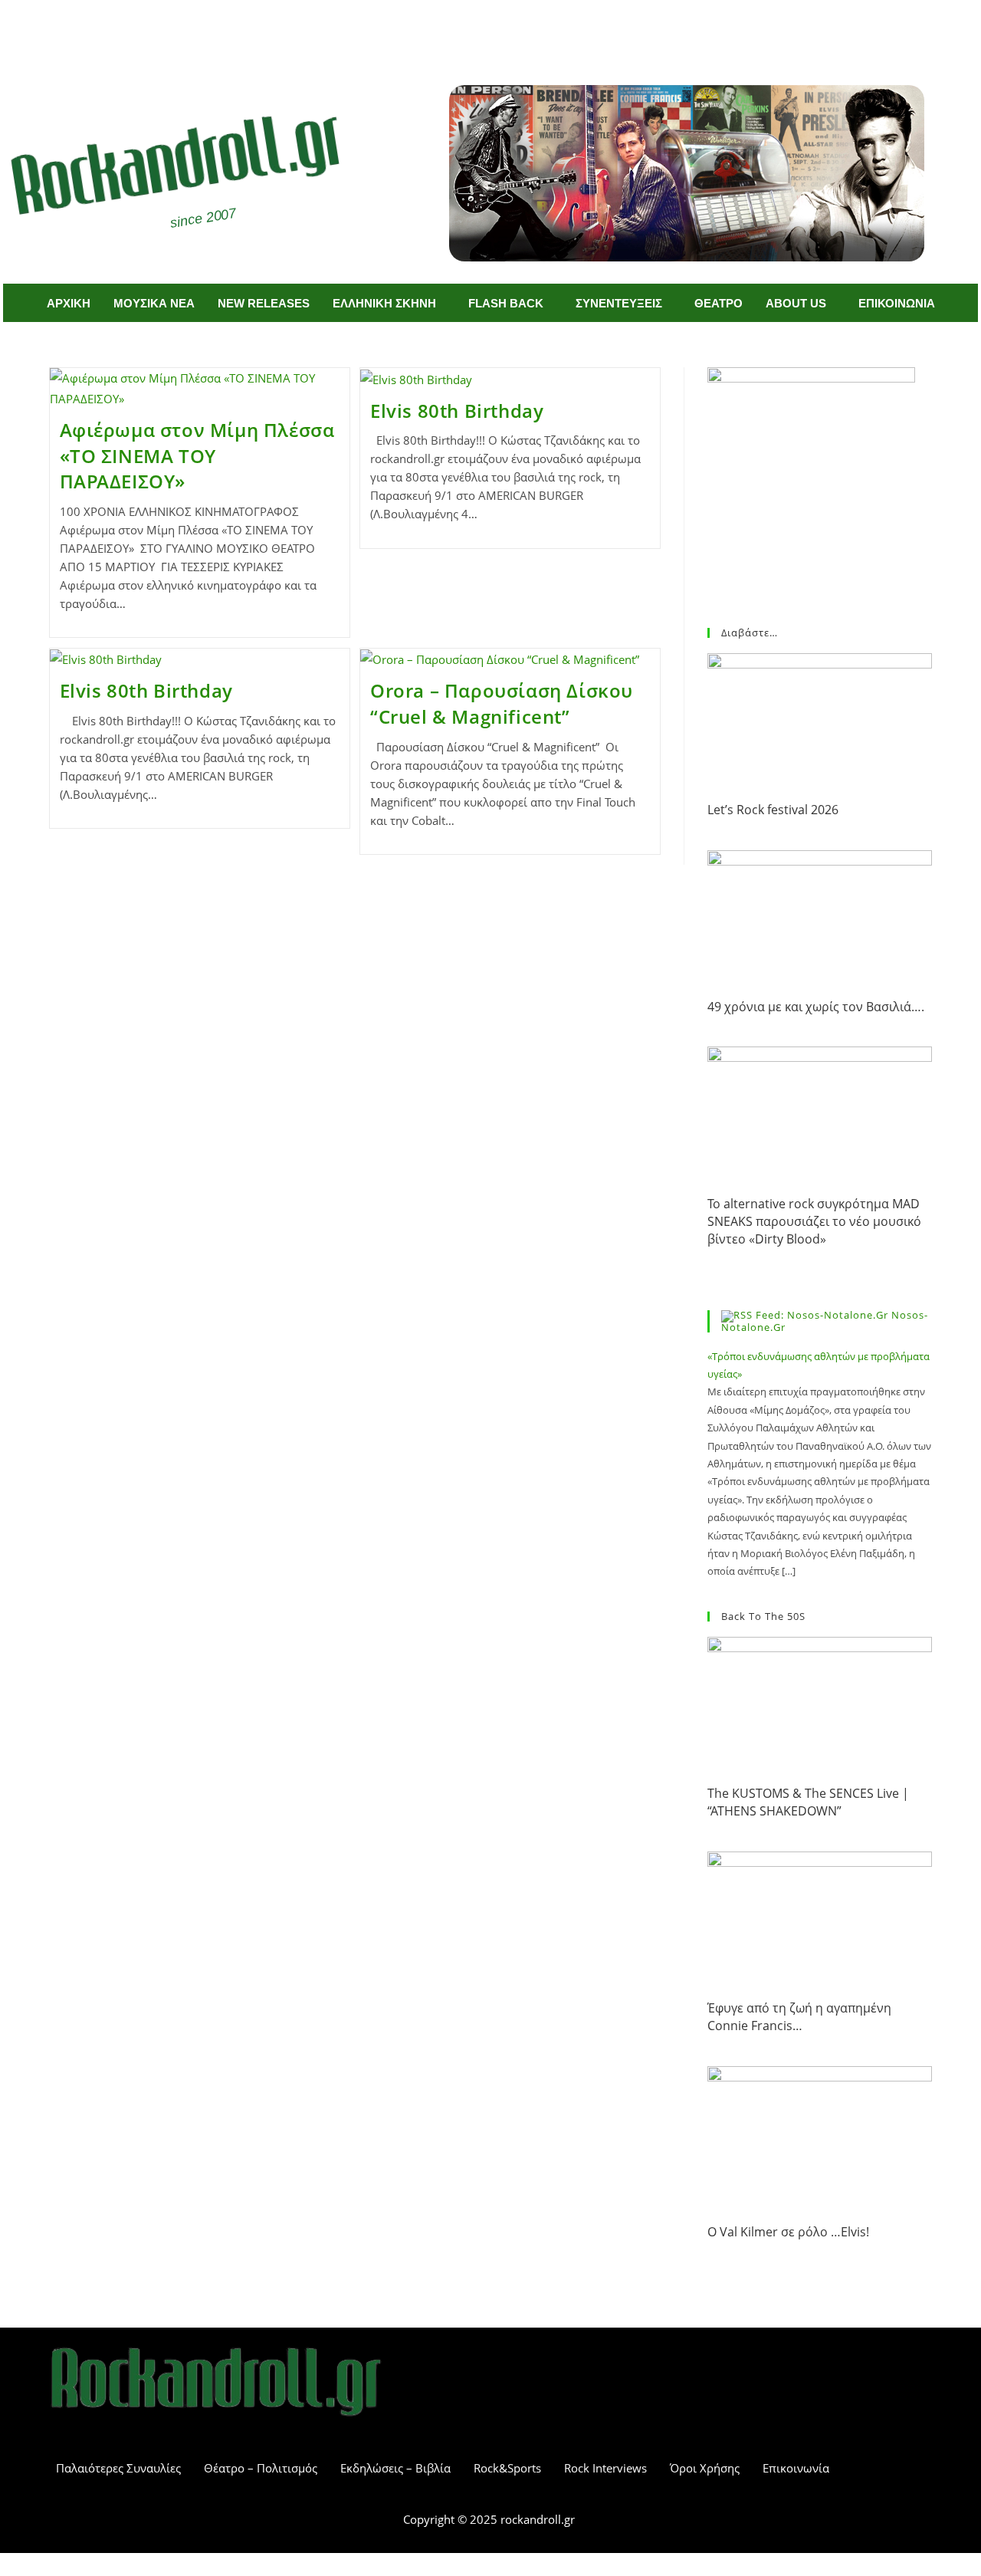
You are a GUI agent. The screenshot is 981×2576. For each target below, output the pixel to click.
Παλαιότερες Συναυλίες (118, 2468)
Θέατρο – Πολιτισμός (261, 2468)
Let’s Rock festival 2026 (773, 810)
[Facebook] (468, 29)
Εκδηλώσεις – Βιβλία (395, 2468)
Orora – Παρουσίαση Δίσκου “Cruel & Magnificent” (502, 703)
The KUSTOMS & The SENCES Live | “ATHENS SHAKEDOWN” (808, 1802)
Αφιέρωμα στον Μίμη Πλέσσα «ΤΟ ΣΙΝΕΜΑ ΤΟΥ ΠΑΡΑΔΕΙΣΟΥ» (197, 455)
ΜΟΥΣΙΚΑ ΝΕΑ (154, 303)
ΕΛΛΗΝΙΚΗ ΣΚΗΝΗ (384, 303)
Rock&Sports (507, 2468)
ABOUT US (796, 303)
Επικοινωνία (796, 2468)
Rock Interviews (605, 2468)
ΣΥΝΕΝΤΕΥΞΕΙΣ (619, 303)
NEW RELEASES (264, 303)
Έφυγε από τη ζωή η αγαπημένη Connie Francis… (799, 2017)
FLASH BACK (506, 303)
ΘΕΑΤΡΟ (719, 303)
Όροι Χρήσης (705, 2468)
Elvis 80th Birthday (457, 411)
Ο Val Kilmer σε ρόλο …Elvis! (788, 2232)
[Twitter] (513, 29)
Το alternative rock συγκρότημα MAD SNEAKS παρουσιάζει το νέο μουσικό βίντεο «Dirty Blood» (814, 1222)
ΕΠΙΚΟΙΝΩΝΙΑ (897, 303)
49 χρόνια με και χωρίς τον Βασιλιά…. (816, 1007)
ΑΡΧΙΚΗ (69, 303)
